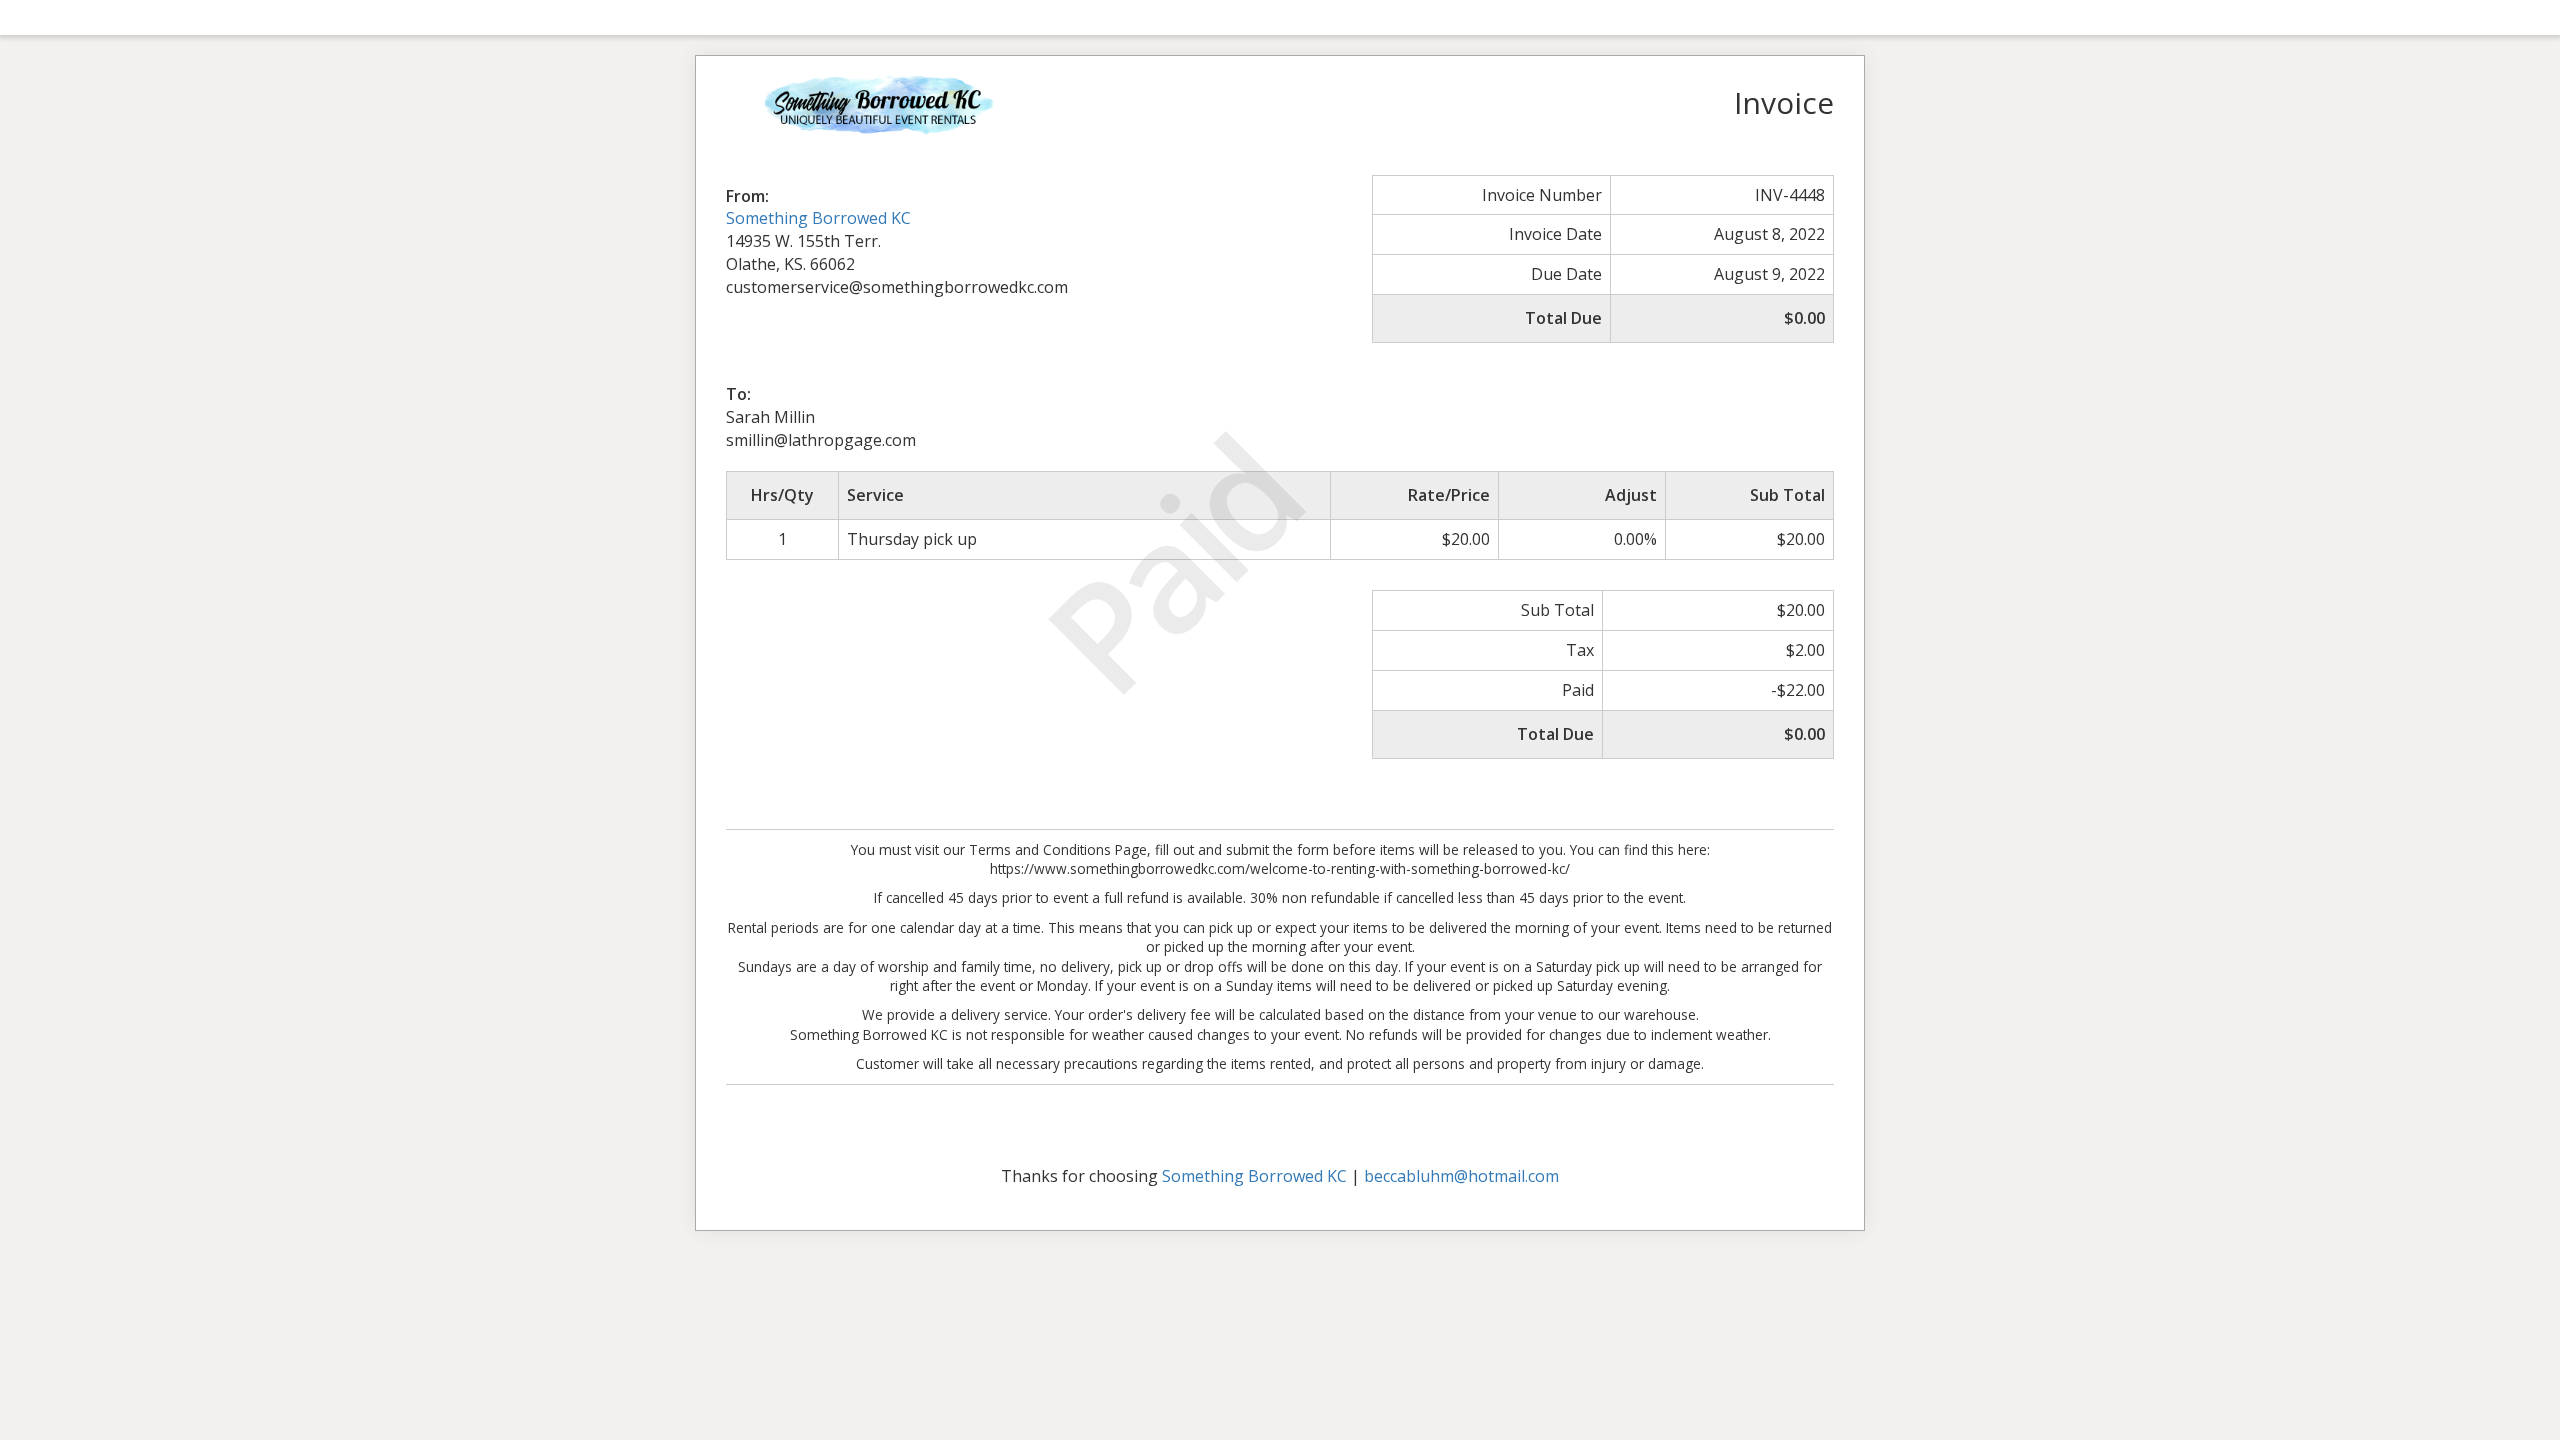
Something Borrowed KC (818, 218)
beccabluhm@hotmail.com (1461, 1176)
